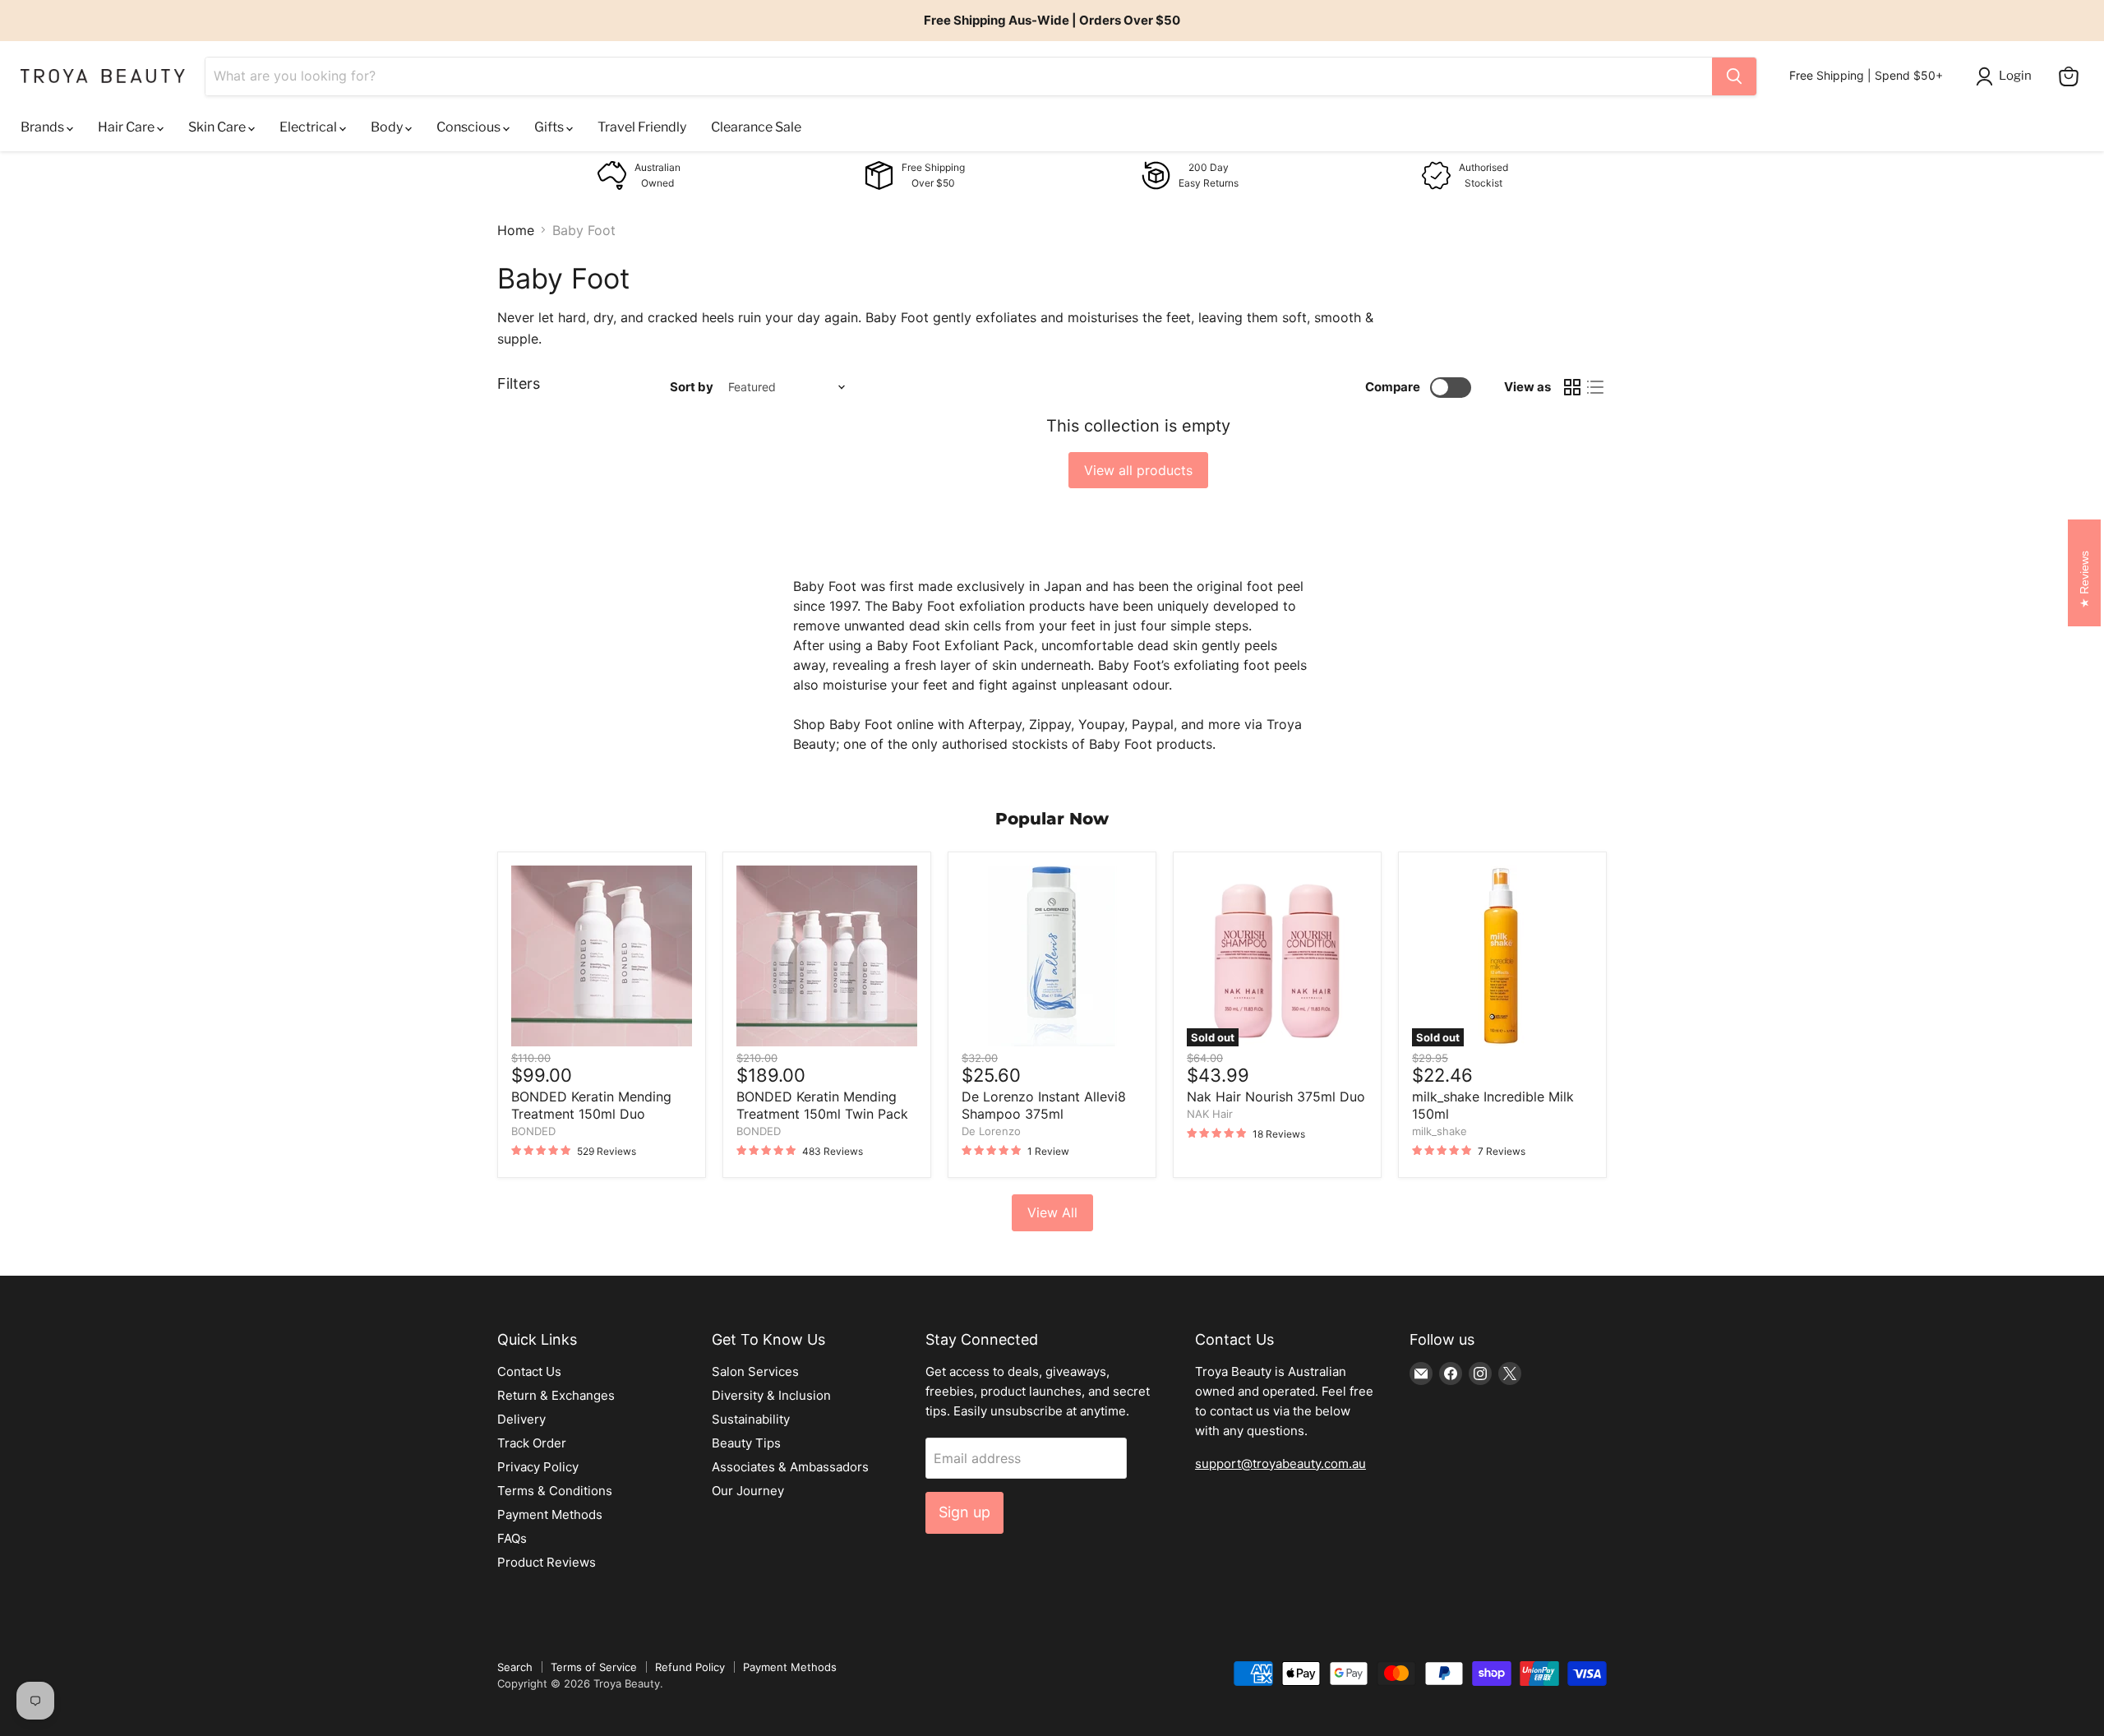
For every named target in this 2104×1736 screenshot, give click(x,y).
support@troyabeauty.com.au (1280, 1464)
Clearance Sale (756, 127)
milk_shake (1440, 1131)
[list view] (1595, 387)
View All (1052, 1212)
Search (515, 1667)
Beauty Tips (746, 1443)
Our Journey (748, 1491)
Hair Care (127, 127)
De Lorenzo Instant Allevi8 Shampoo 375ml (1044, 1105)
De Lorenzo (991, 1131)
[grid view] (1572, 387)
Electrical (309, 127)
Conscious (470, 127)
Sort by (692, 387)
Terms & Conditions (555, 1491)
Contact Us (529, 1371)
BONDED (533, 1131)
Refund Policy (690, 1667)
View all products (1138, 470)
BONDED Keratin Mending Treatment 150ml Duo (591, 1105)
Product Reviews (547, 1562)
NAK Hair (1210, 1114)
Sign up (964, 1512)
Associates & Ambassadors (790, 1467)
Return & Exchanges (556, 1395)
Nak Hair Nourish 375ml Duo (1276, 1097)
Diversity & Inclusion (771, 1395)
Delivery (521, 1419)
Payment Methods (550, 1514)
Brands (44, 127)
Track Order (532, 1443)
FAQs (512, 1538)
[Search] (1734, 76)
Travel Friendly (642, 127)
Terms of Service (594, 1667)
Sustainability (751, 1419)
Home (516, 230)
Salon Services (755, 1371)
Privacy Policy (538, 1467)
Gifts (550, 127)
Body (388, 127)
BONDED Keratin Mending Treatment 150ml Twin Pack (822, 1105)
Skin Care (218, 127)
